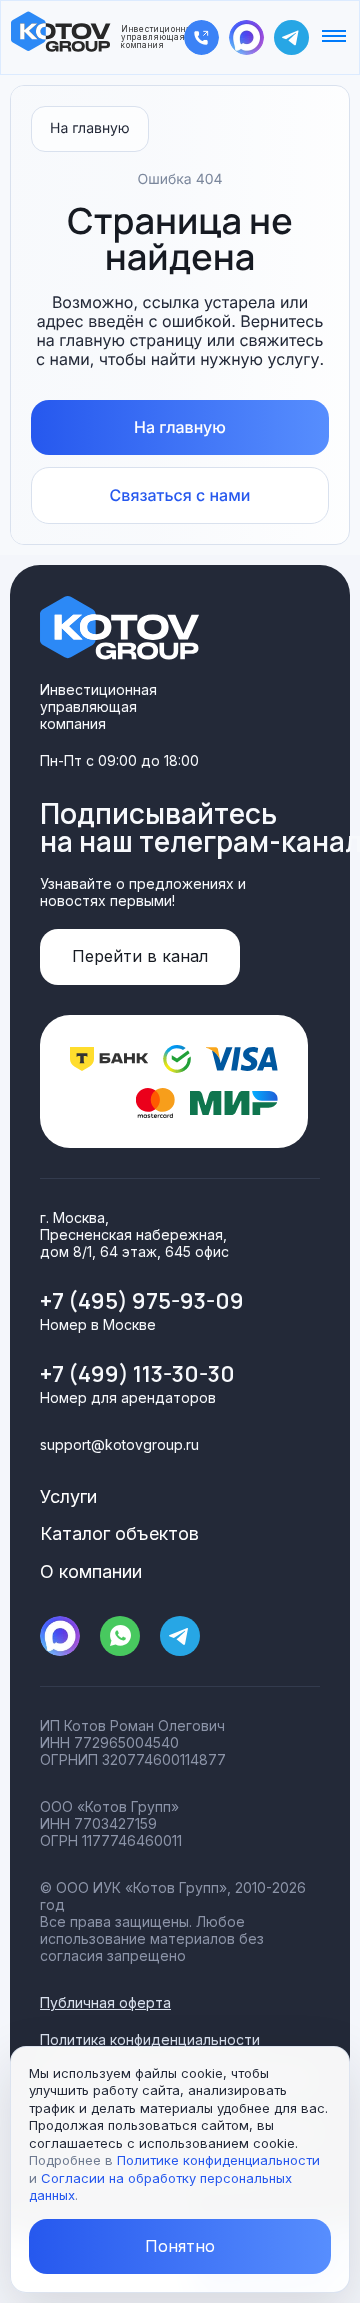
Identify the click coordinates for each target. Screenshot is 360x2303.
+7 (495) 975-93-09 (142, 1301)
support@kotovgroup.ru (119, 1444)
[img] (201, 37)
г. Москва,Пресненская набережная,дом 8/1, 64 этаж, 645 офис (134, 1234)
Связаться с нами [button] (180, 495)
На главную (90, 128)
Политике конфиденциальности (218, 2160)
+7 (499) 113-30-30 (137, 1374)
